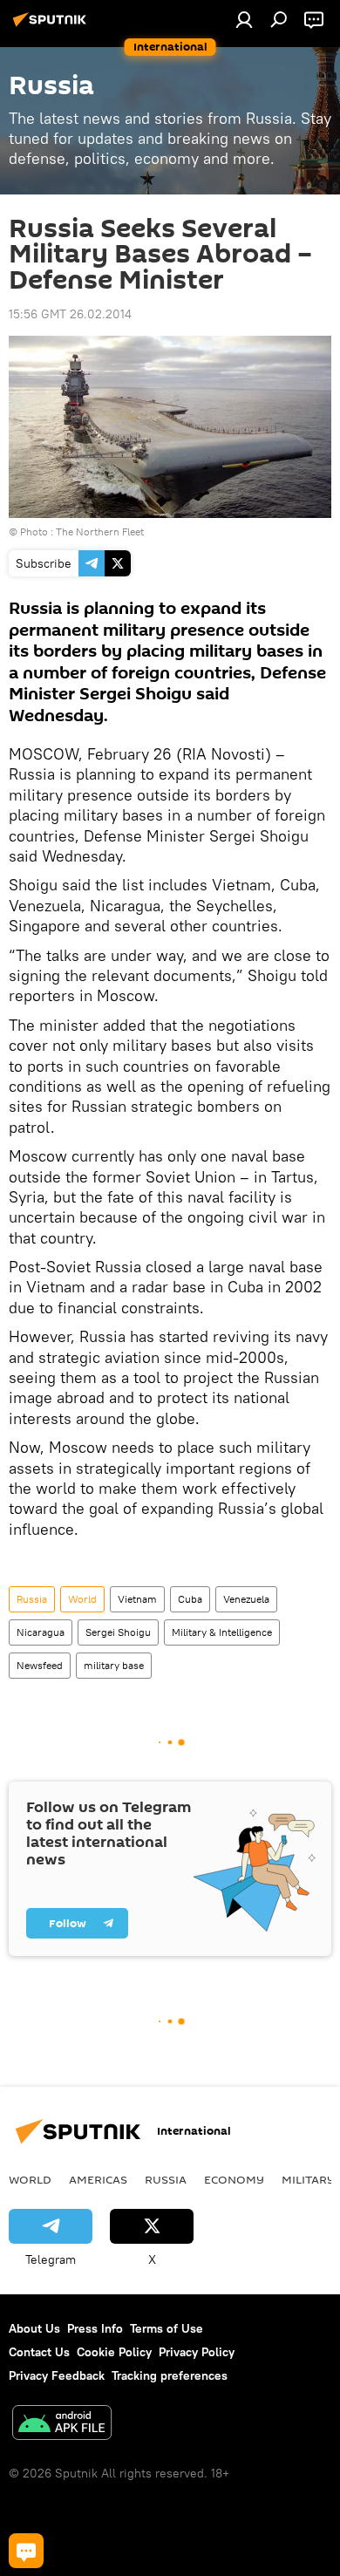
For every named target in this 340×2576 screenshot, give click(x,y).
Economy (234, 2179)
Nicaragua (41, 1632)
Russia (32, 1599)
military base (114, 1665)
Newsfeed (40, 1665)
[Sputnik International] (52, 26)
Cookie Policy (114, 2352)
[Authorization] (244, 19)
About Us (34, 2328)
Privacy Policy (197, 2352)
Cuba (190, 1599)
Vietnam (137, 1599)
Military (308, 2179)
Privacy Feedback (57, 2375)
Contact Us (39, 2352)
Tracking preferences (170, 2375)
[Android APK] (62, 2425)
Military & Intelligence (222, 1632)
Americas (98, 2179)
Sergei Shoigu (118, 1632)
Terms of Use (167, 2328)
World (82, 1599)
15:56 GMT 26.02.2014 (70, 314)
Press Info (95, 2328)
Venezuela (246, 1599)
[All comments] (26, 2551)
